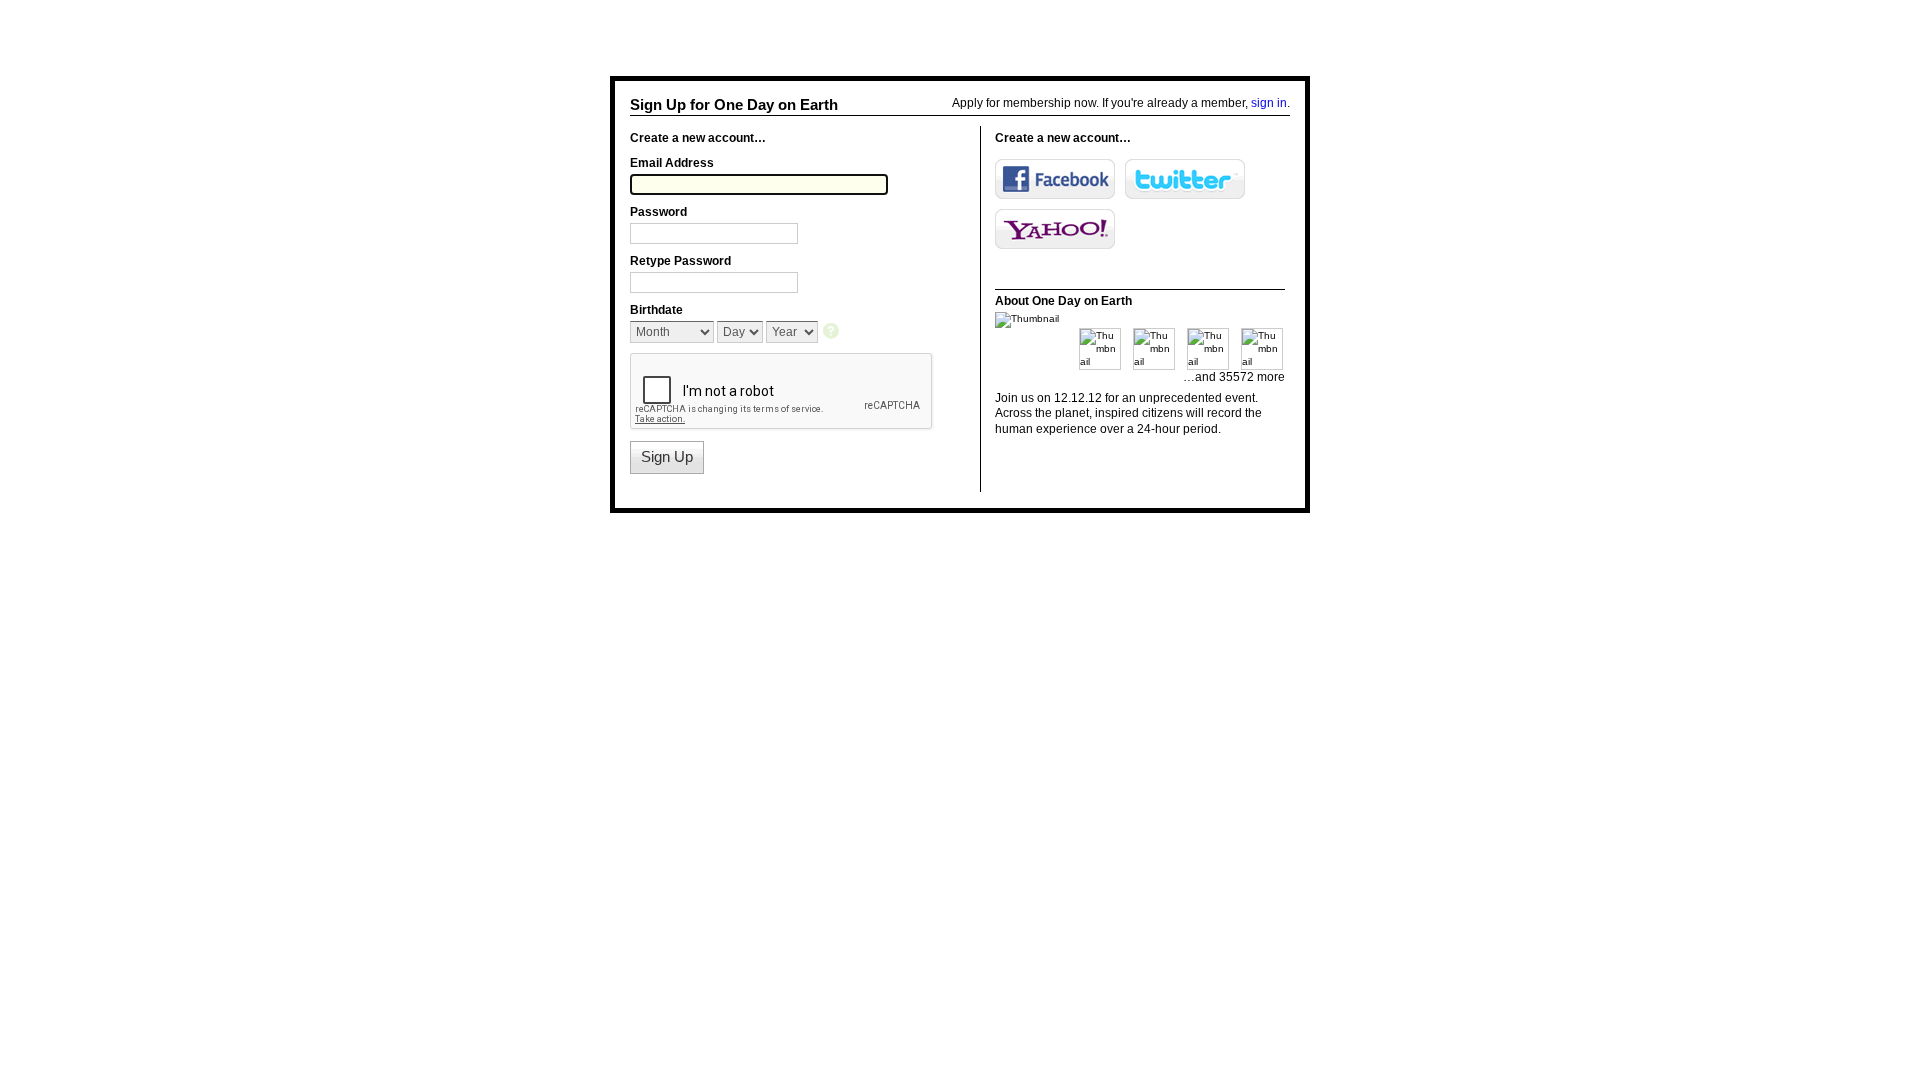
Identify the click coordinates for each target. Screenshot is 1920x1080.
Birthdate (656, 310)
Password (658, 212)
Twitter (1185, 179)
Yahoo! (1055, 229)
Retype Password (680, 261)
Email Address (672, 163)
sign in (1269, 103)
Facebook (1055, 179)
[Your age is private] (832, 332)
